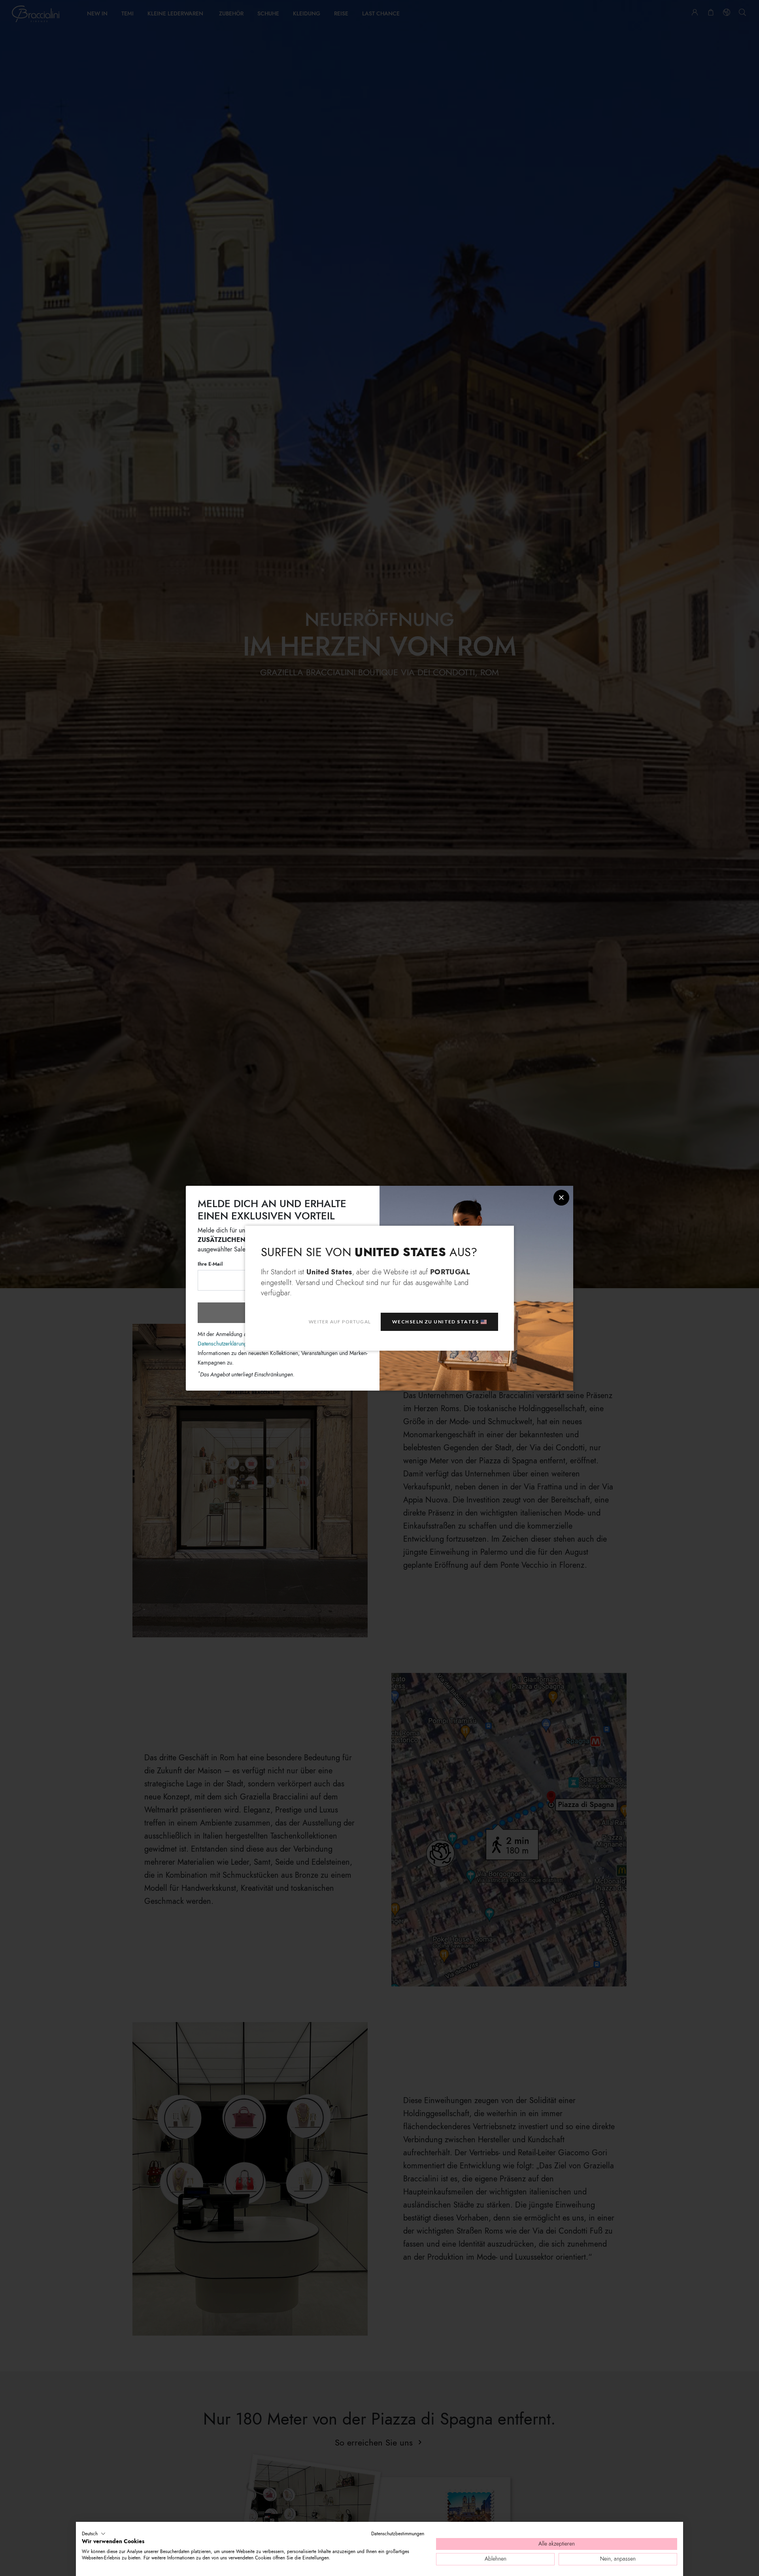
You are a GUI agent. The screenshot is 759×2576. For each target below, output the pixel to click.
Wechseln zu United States (435, 1321)
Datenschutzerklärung (222, 1343)
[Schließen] (561, 1198)
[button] (94, 2534)
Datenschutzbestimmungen (398, 2534)
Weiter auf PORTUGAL (340, 1321)
